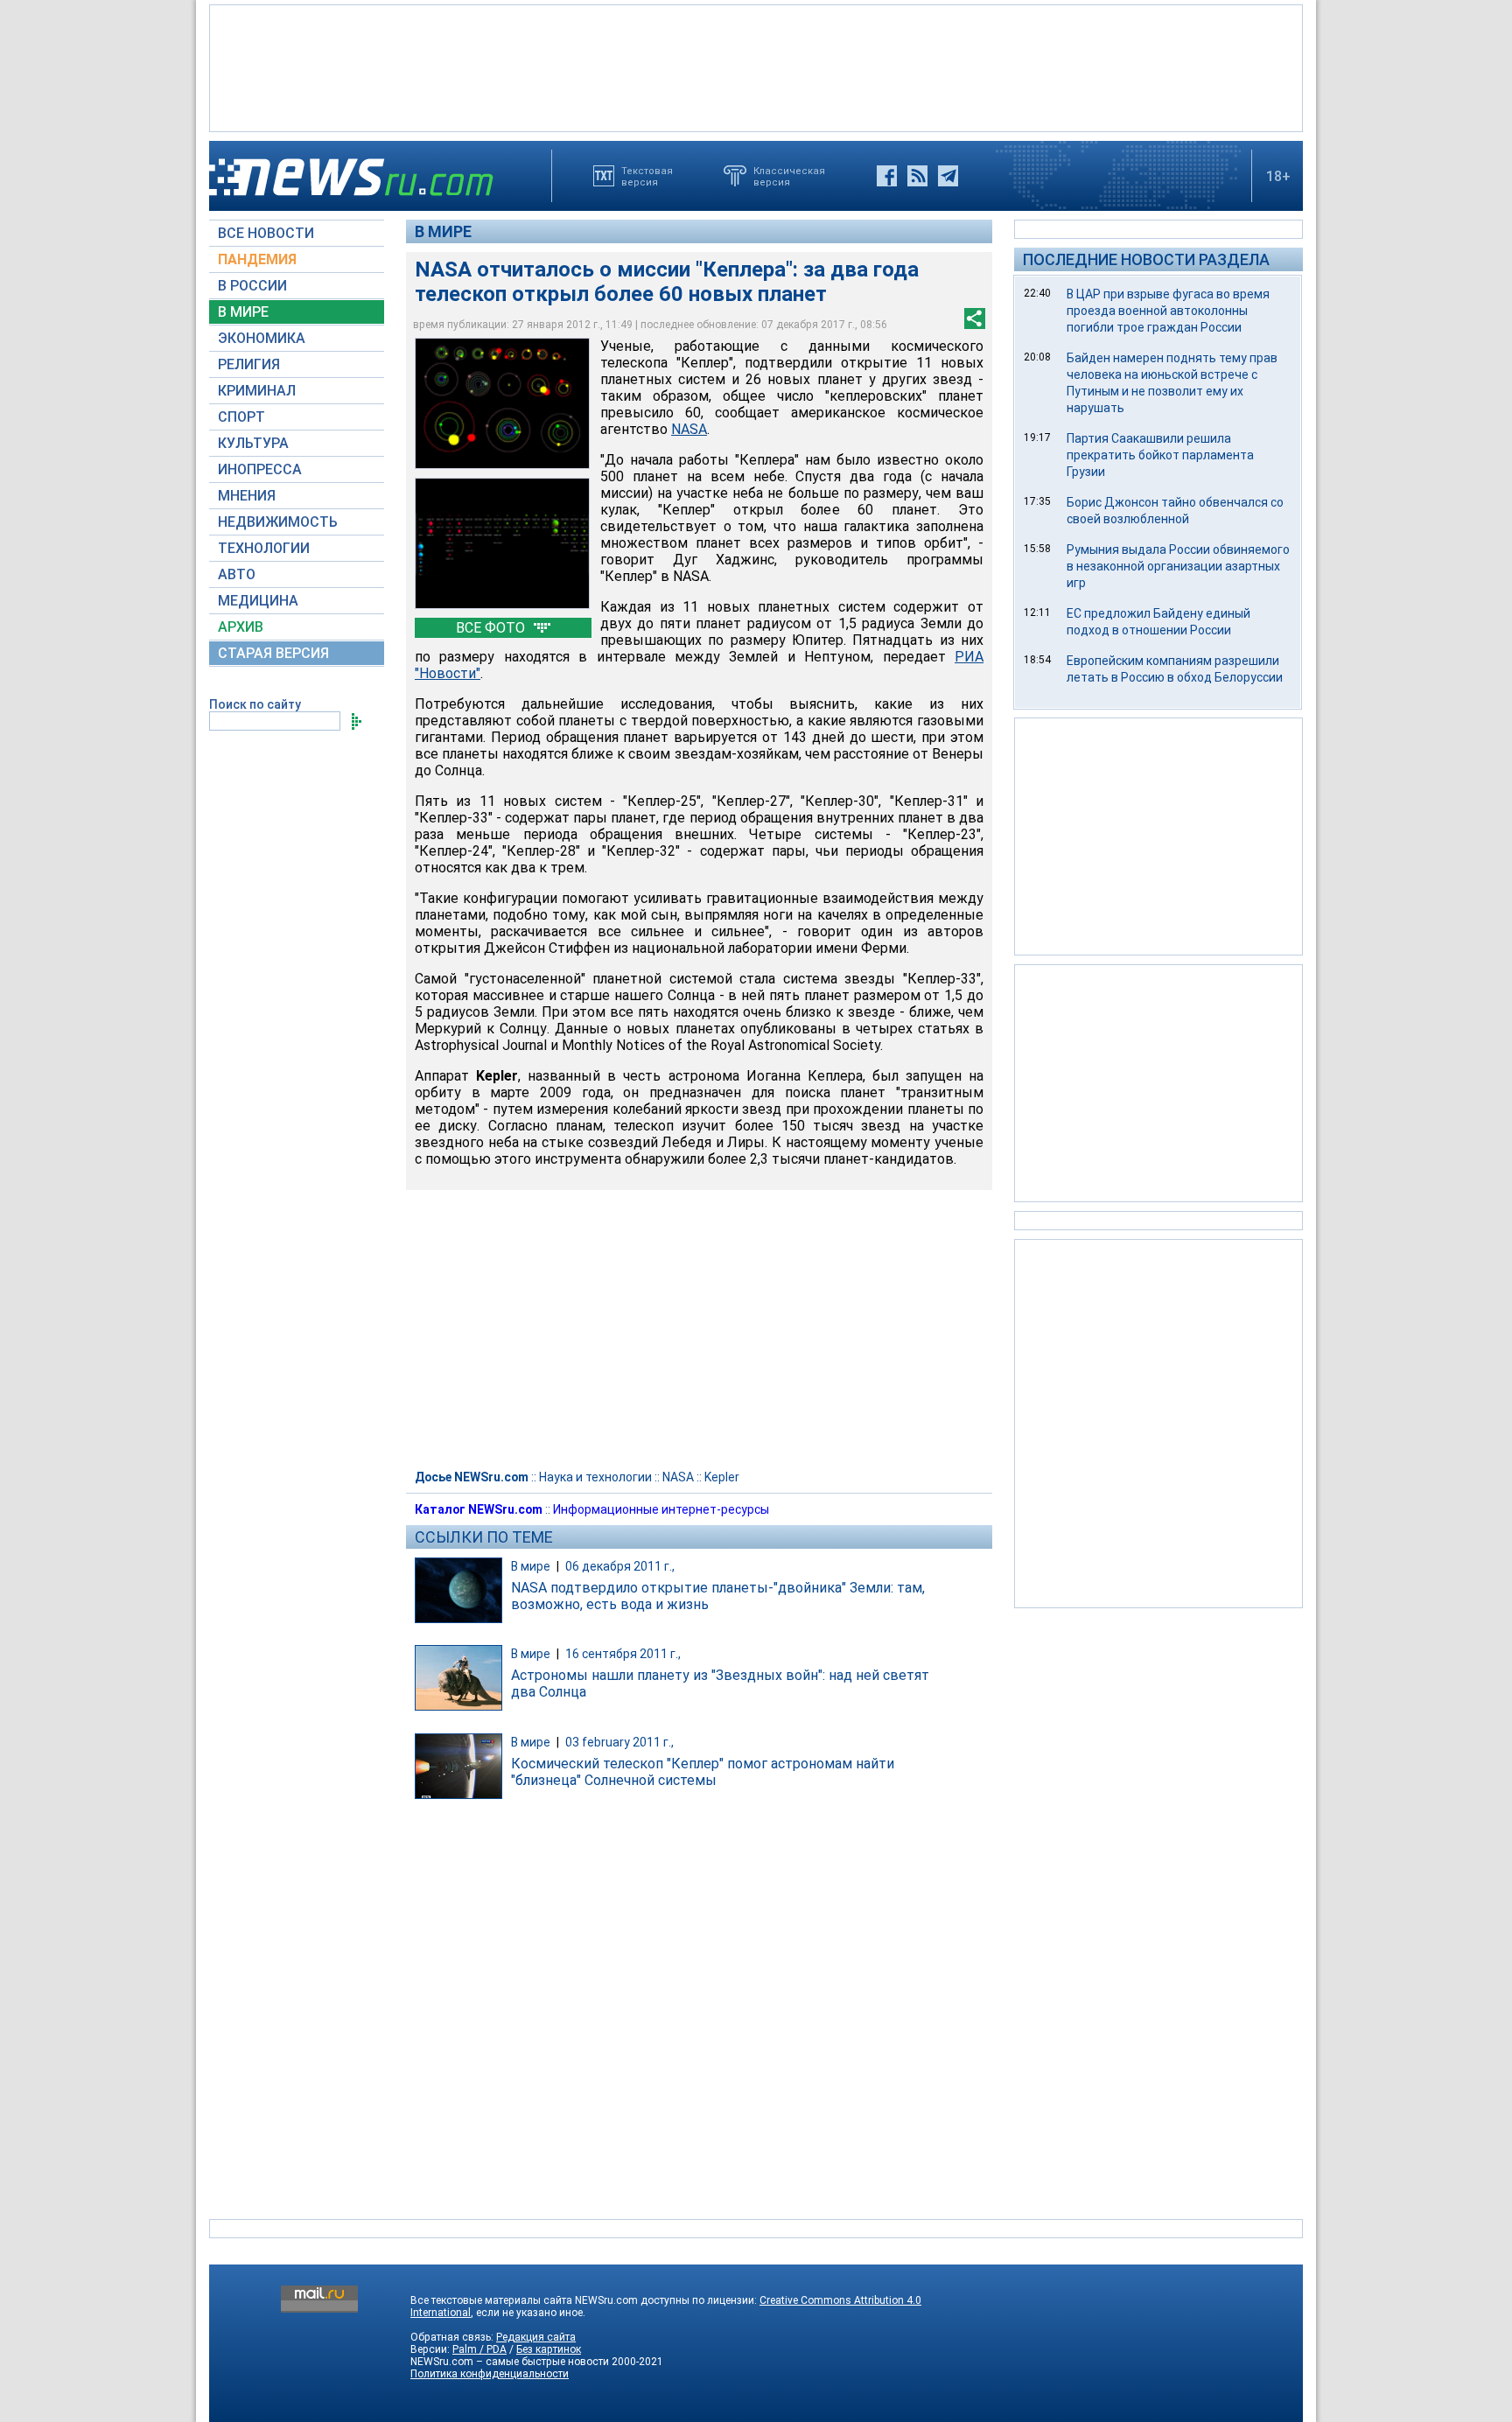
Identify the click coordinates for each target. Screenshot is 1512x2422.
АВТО (237, 574)
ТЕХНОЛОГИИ (264, 548)
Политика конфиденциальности (490, 2374)
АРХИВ (241, 627)
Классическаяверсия (789, 176)
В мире (443, 231)
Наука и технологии (595, 1477)
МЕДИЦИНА (258, 601)
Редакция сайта (536, 2337)
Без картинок (549, 2349)
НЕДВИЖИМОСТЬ (278, 522)
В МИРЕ (243, 312)
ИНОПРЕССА (260, 469)
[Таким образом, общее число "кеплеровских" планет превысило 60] (502, 543)
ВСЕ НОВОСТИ (266, 233)
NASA (678, 1477)
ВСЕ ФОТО (492, 628)
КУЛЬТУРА (253, 443)
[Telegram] (948, 176)
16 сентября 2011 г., (623, 1654)
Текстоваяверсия (647, 176)
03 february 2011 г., (619, 1742)
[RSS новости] (917, 176)
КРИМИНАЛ (257, 391)
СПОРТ (241, 417)
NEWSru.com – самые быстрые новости (510, 2362)
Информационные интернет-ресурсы (661, 1509)
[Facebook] (887, 176)
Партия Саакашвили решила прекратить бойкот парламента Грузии (1160, 455)
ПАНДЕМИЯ (257, 259)
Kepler (722, 1477)
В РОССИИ (252, 286)
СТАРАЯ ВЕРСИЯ (273, 653)
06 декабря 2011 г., (620, 1566)
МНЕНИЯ (247, 496)
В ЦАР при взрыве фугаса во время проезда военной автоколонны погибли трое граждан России (1168, 311)
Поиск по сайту (255, 704)
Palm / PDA (479, 2349)
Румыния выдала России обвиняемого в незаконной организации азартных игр (1178, 566)
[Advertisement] (756, 66)
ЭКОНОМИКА (262, 338)
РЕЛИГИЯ (249, 364)
